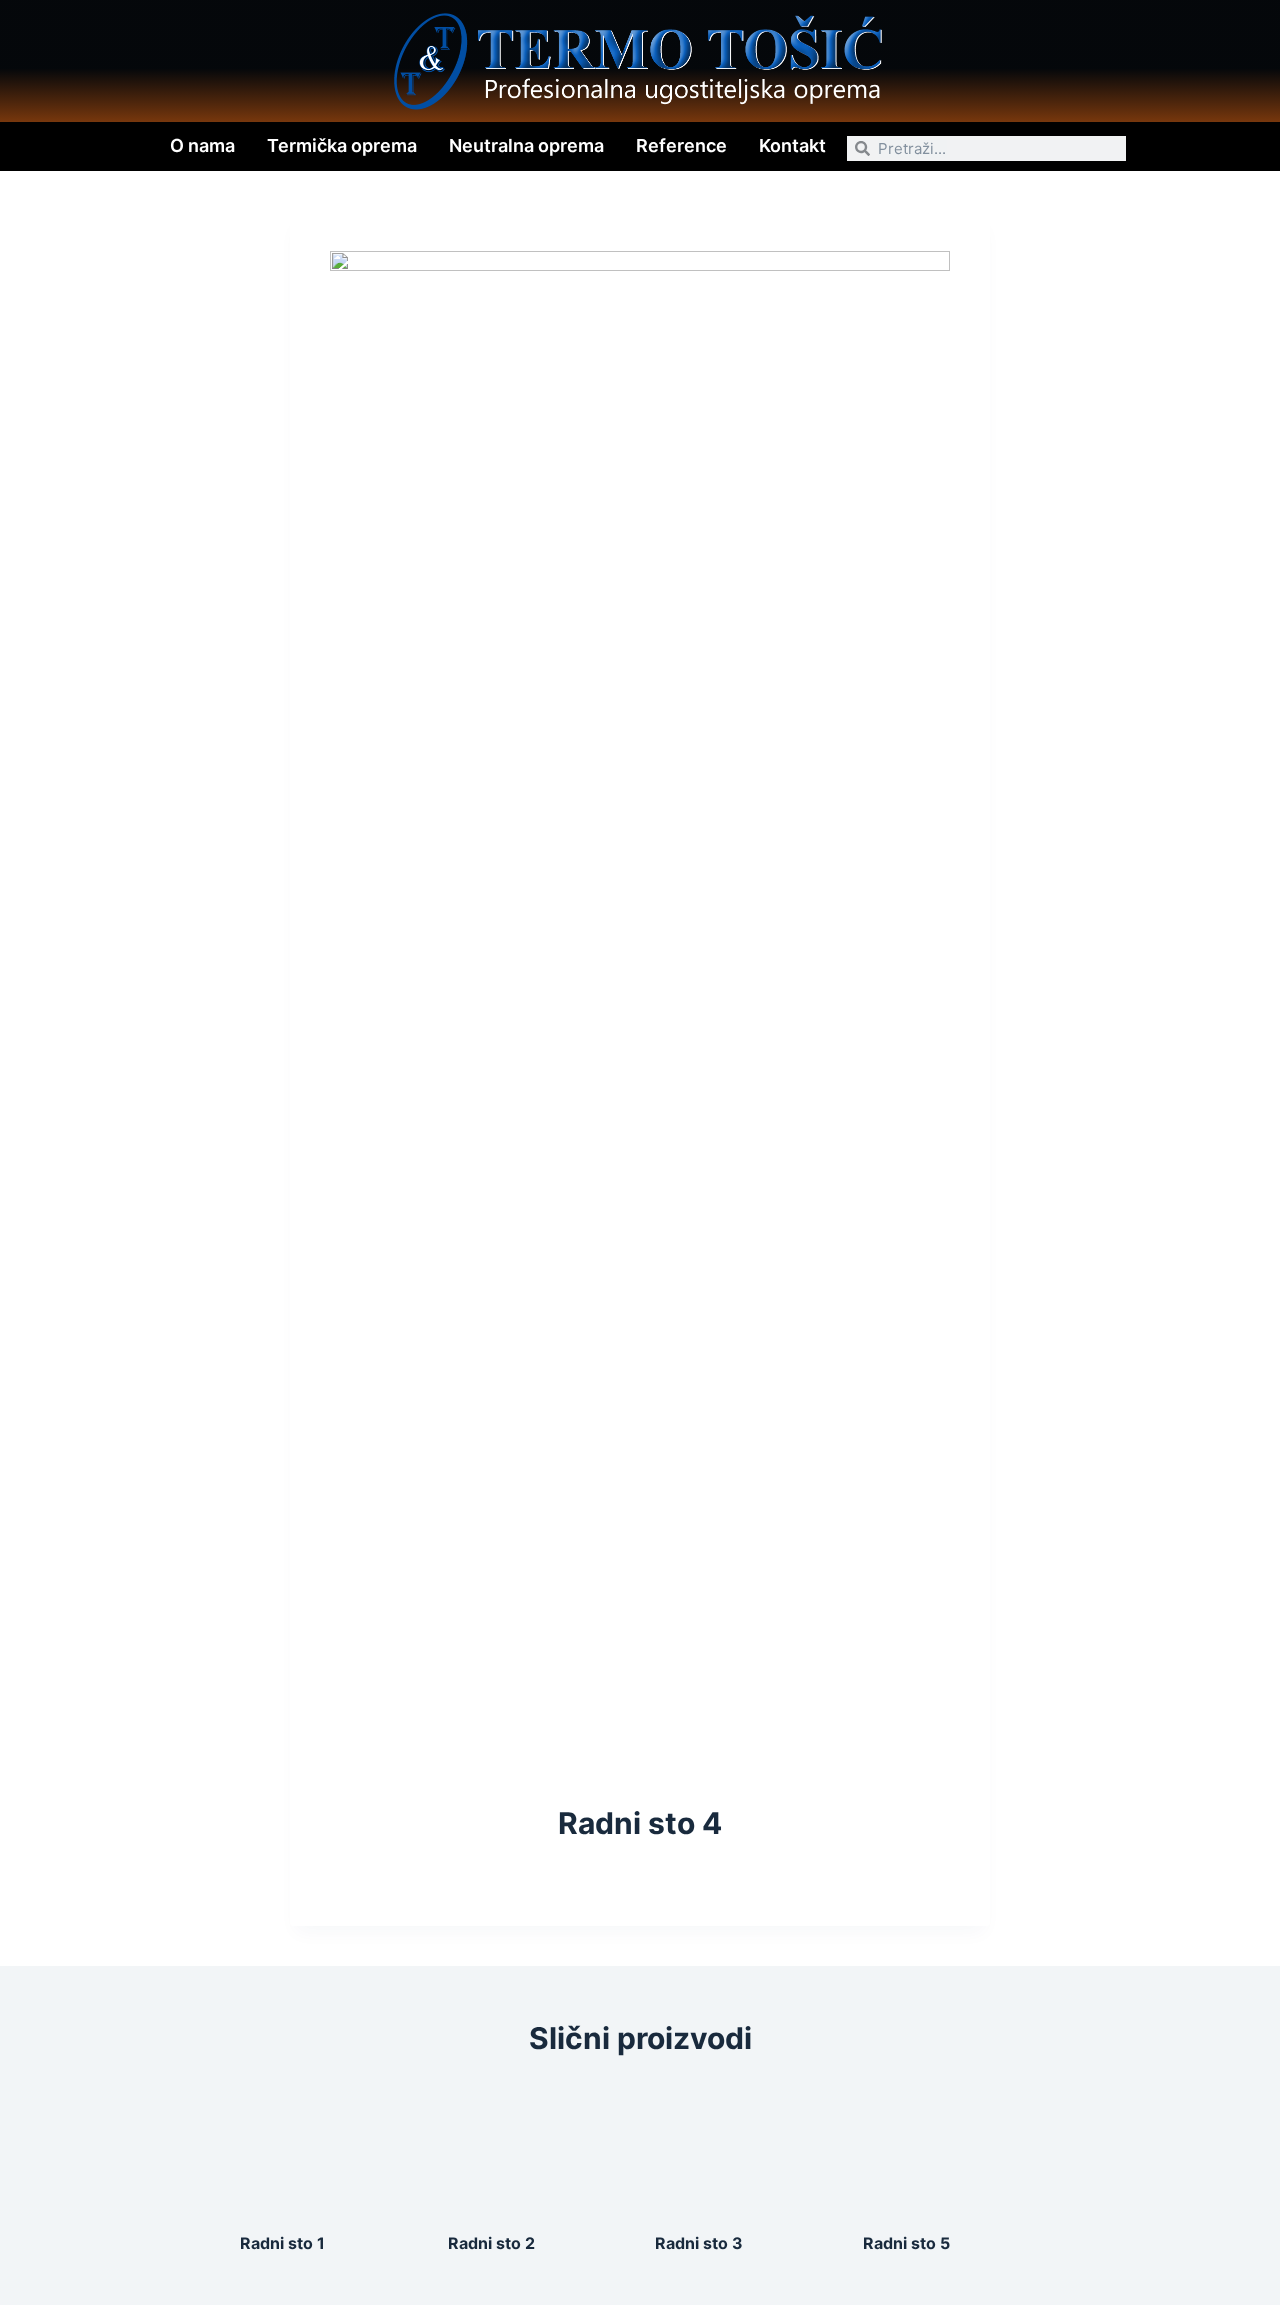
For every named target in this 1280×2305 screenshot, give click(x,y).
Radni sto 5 (906, 2243)
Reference (681, 145)
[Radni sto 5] (952, 2148)
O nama (202, 145)
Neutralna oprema (526, 145)
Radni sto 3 (699, 2243)
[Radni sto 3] (744, 2148)
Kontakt (792, 145)
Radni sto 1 (282, 2243)
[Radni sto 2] (537, 2148)
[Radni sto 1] (329, 2148)
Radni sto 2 (491, 2243)
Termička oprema (342, 145)
